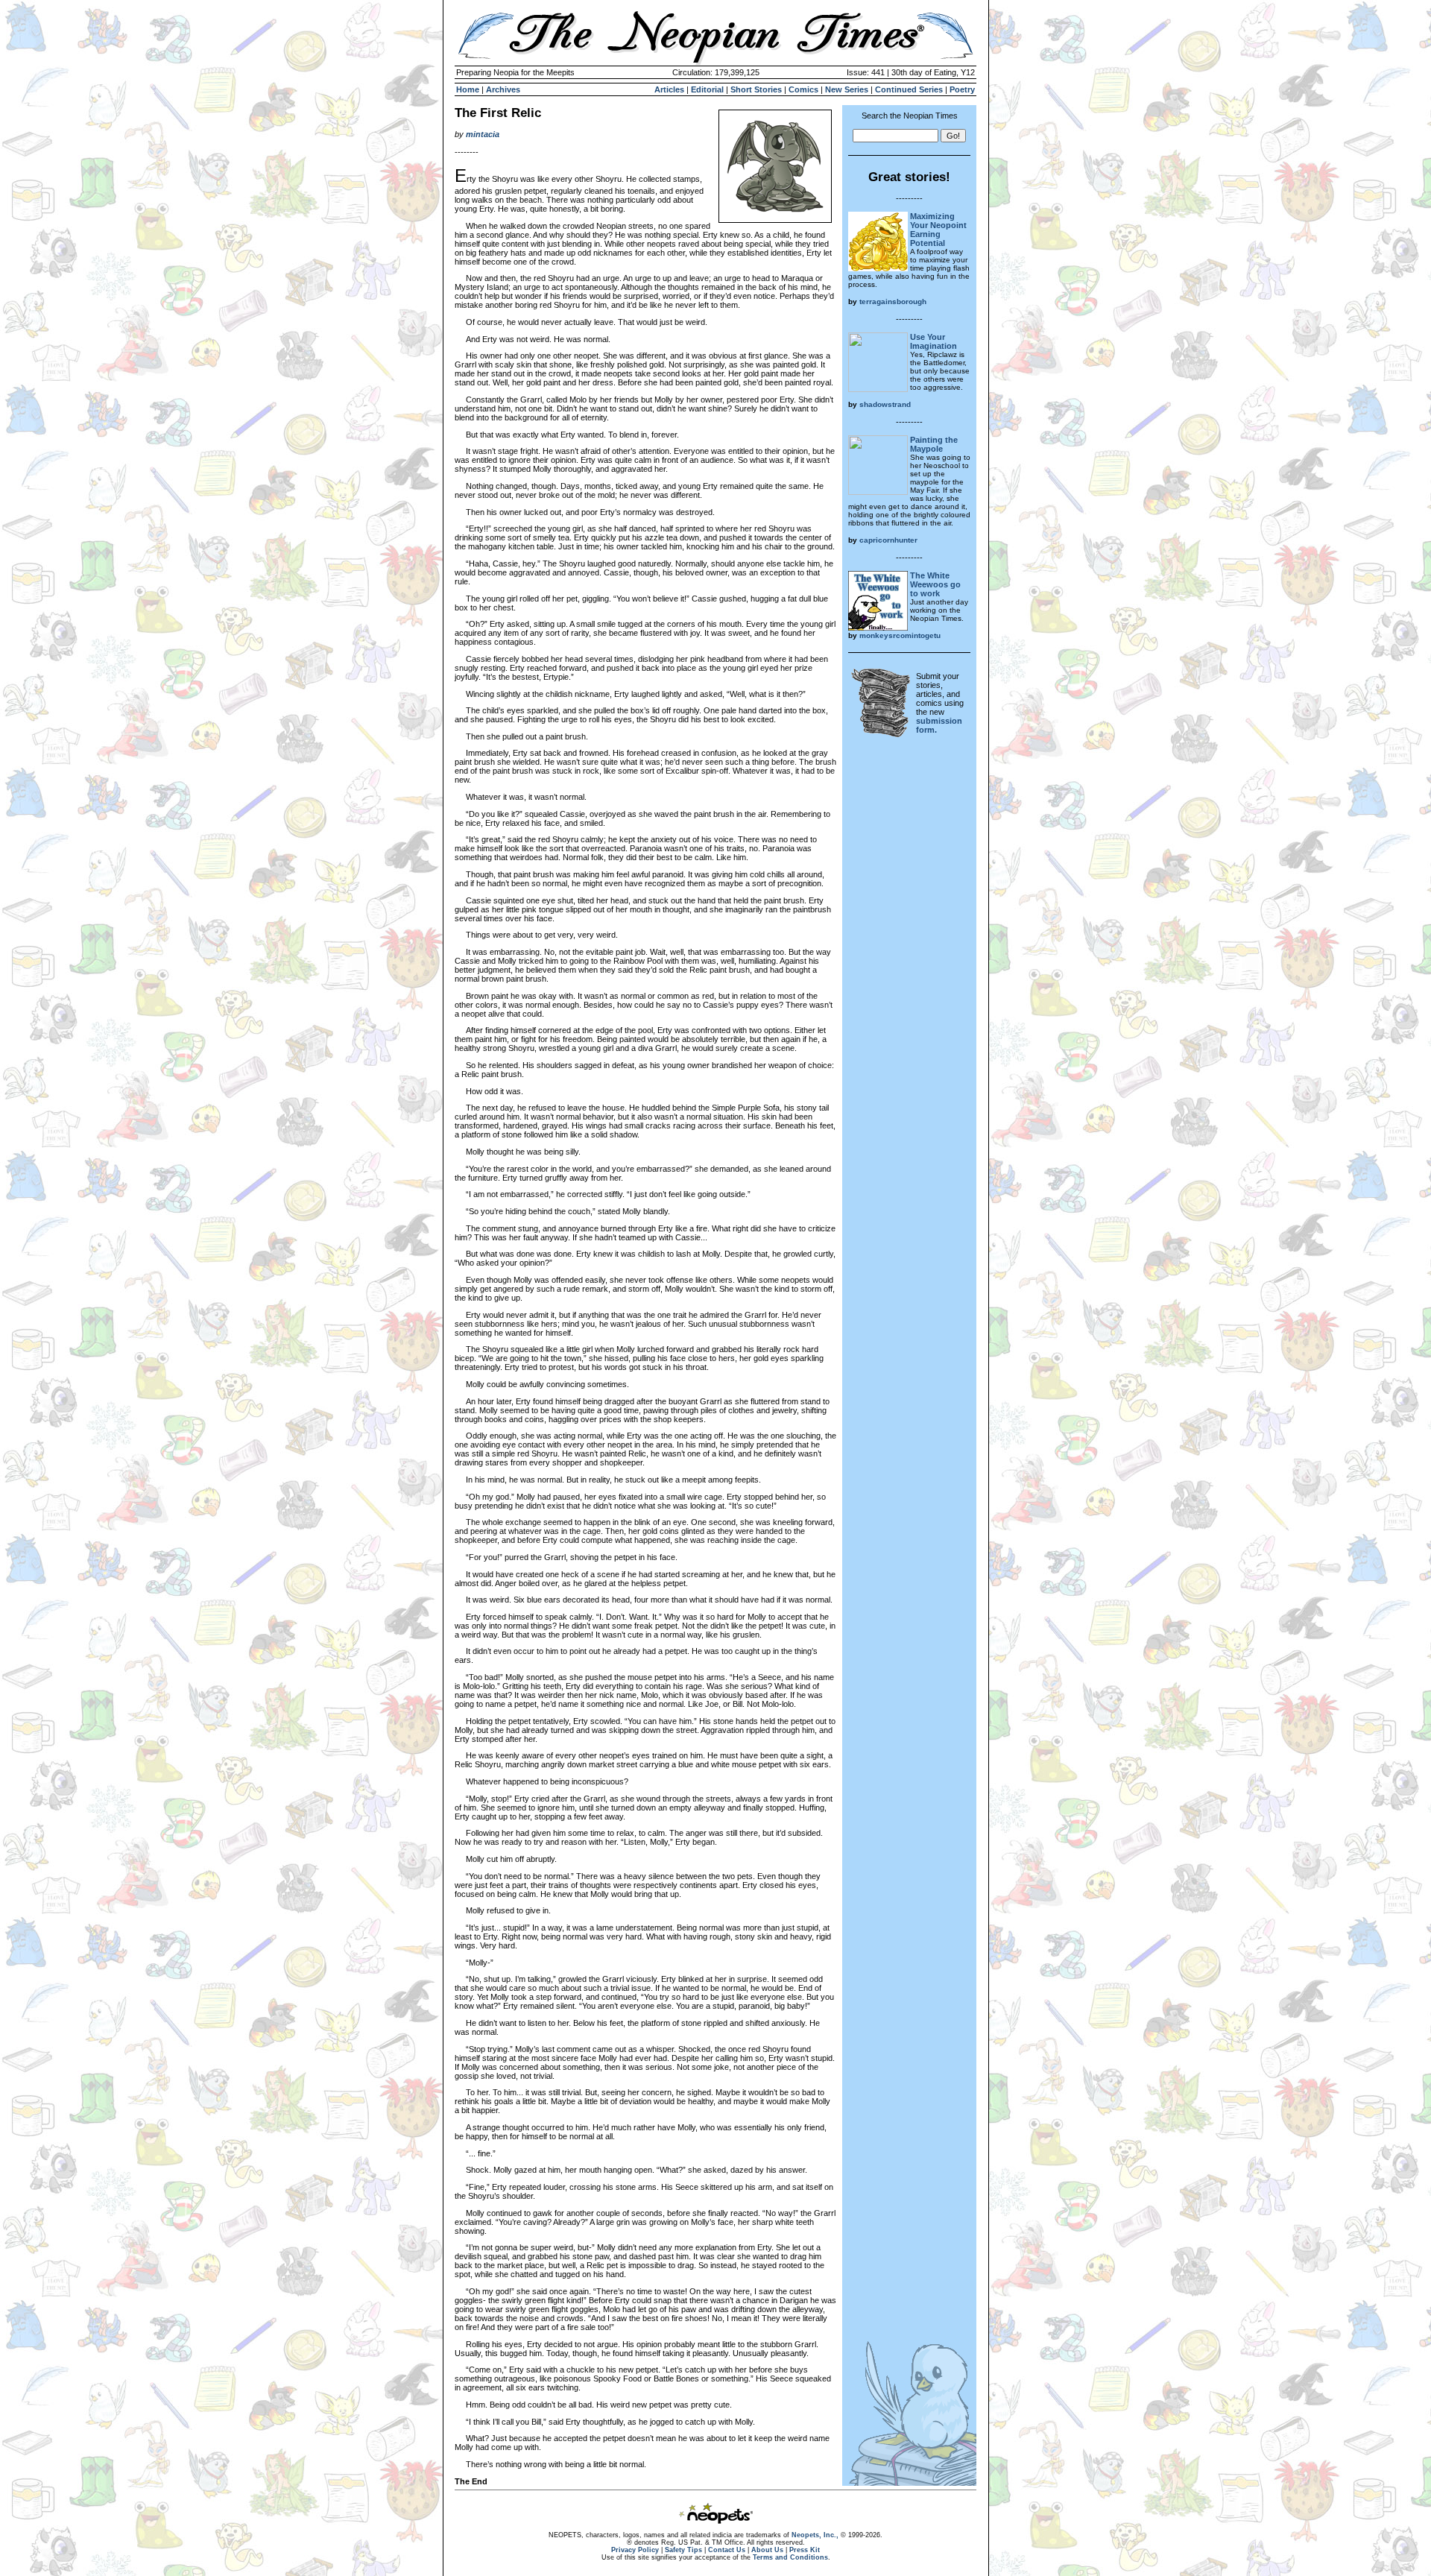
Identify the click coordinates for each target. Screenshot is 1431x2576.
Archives (503, 89)
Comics (803, 89)
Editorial (707, 89)
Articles (669, 89)
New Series (847, 89)
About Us (767, 2550)
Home (468, 89)
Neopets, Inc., (815, 2535)
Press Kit (805, 2550)
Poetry (962, 89)
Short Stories (756, 89)
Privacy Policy (635, 2550)
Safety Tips (683, 2550)
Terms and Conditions (790, 2557)
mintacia (483, 134)
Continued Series (909, 89)
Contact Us (727, 2550)
